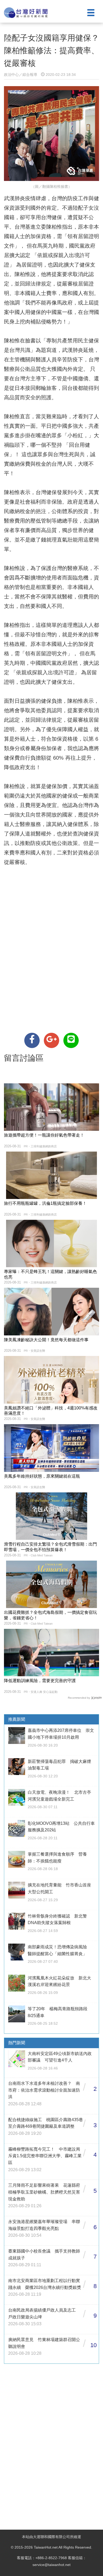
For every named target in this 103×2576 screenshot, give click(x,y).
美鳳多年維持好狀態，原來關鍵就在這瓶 (42, 1476)
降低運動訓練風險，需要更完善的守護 (40, 1681)
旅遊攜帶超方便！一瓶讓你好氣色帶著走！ (44, 1135)
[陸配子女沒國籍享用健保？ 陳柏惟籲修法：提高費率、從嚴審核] (32, 1040)
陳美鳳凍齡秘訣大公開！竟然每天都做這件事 (46, 1340)
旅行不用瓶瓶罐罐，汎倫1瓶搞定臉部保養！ (45, 1203)
